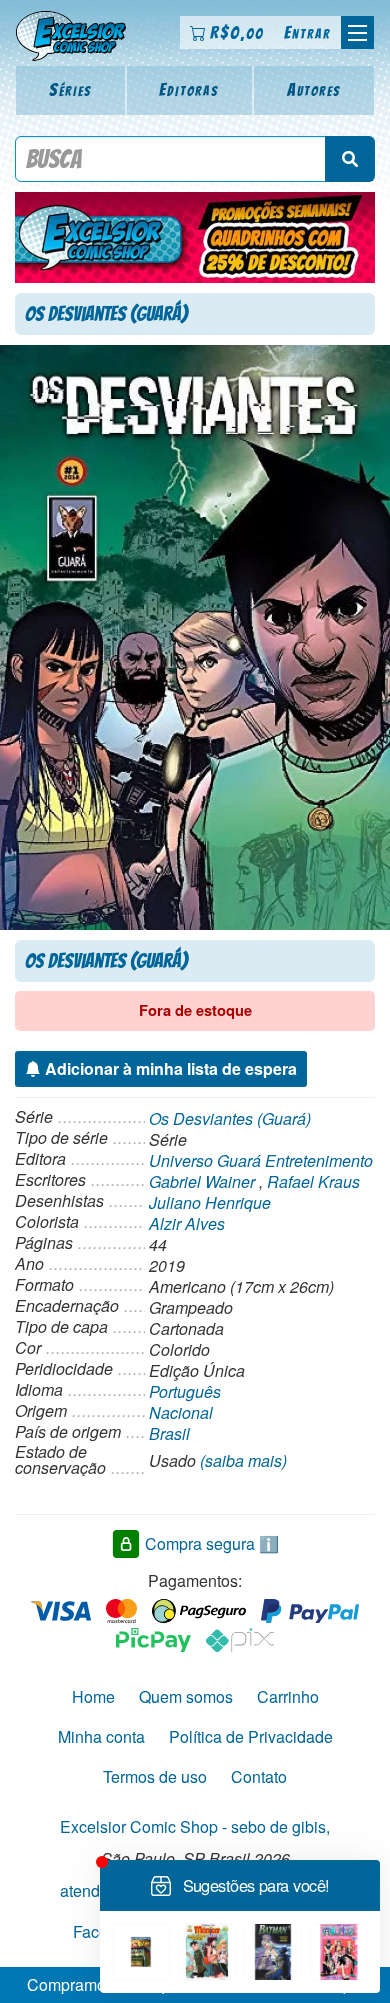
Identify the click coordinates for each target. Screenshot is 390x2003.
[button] (357, 32)
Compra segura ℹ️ (212, 1543)
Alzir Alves (187, 1223)
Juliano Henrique (210, 1202)
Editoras (189, 89)
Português (185, 1391)
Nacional (181, 1412)
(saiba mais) (243, 1460)
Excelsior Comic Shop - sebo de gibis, (195, 1826)
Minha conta (101, 1736)
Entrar (307, 32)
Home (93, 1696)
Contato (259, 1776)
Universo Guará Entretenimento (261, 1160)
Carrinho (288, 1696)
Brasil (169, 1433)
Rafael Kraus (313, 1181)
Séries (70, 89)
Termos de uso (155, 1776)
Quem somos (186, 1696)
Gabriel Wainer (202, 1181)
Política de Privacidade (251, 1736)
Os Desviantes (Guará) (230, 1118)
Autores (314, 89)
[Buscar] (350, 159)
